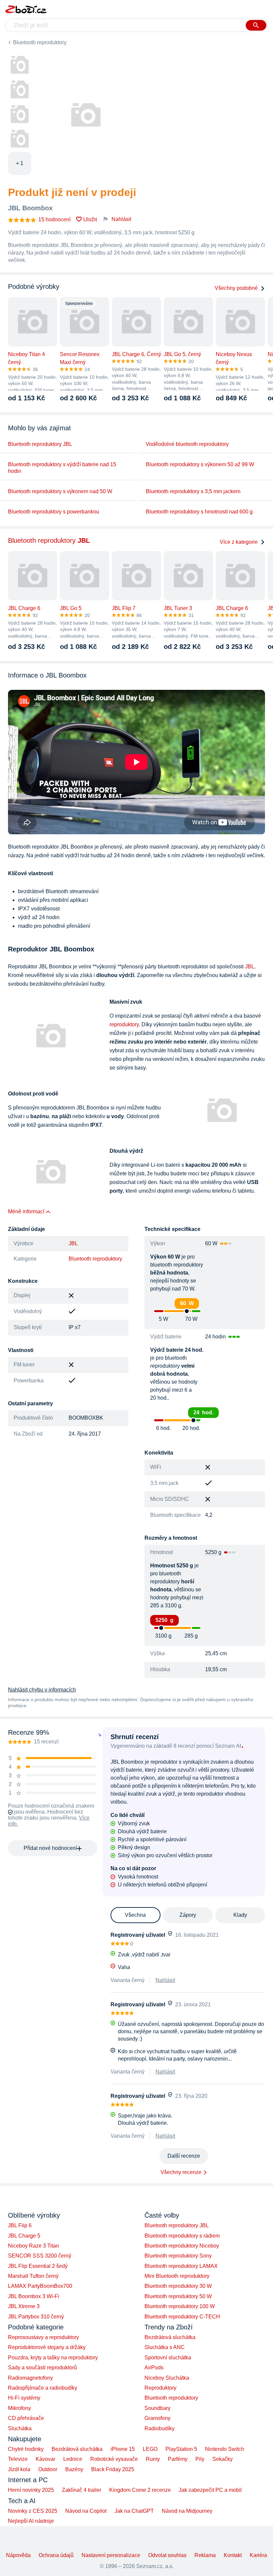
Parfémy (178, 2459)
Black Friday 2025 (113, 2469)
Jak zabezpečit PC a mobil (210, 2490)
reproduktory (124, 1024)
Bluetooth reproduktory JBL (40, 444)
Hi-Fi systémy (24, 2398)
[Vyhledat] (256, 25)
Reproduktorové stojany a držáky (47, 2347)
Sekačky (223, 2459)
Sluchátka (20, 2428)
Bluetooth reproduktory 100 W (180, 2306)
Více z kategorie (239, 542)
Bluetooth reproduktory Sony (178, 2256)
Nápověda (18, 2555)
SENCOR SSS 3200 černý (40, 2256)
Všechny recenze (181, 2172)
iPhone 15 (123, 2449)
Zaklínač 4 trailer (82, 2490)
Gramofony (157, 2418)
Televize (18, 2459)
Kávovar (45, 2459)
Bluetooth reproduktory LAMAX (181, 2266)
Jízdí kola (19, 2469)
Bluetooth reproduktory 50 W (178, 2296)
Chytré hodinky (26, 2449)
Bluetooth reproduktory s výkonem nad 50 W (60, 491)
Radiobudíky (159, 2428)
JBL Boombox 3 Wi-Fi (34, 2296)
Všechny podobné (236, 288)
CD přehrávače (26, 2418)
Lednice (73, 2459)
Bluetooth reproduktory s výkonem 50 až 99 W (200, 464)
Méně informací (26, 1211)
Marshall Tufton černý (33, 2276)
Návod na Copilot (86, 2511)
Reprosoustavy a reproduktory (43, 2337)
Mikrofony (19, 2408)
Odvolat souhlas (167, 2555)
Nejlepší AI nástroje (31, 2521)
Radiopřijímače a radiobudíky (43, 2388)
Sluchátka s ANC (165, 2347)
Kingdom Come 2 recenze (140, 2490)
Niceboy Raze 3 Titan (33, 2246)
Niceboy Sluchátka (167, 2378)
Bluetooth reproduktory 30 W (178, 2286)
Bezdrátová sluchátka (170, 2337)
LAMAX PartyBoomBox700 (40, 2286)
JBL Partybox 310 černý (36, 2317)
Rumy (153, 2459)
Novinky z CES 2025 (33, 2511)
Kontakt (233, 2555)
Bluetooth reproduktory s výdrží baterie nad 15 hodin (62, 468)
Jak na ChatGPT (134, 2511)
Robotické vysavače (114, 2459)
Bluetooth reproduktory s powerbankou (54, 512)
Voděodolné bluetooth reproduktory (187, 444)
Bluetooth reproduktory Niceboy (182, 2246)
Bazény (74, 2469)
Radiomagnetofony (30, 2378)
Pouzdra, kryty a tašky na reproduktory (53, 2358)
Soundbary (157, 2408)
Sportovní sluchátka (168, 2358)
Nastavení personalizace (111, 2555)
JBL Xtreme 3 (24, 2306)
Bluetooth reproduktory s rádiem (182, 2236)
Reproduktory (160, 2388)
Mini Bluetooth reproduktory (177, 2276)
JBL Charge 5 (24, 2236)
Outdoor (48, 2469)
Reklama (205, 2555)
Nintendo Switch (225, 2449)
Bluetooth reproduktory (40, 42)
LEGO (150, 2449)
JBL (250, 967)
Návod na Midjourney (187, 2511)
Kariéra (258, 2555)
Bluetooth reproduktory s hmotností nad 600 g (199, 512)
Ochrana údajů (56, 2555)
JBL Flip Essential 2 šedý (38, 2266)
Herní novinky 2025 (31, 2490)
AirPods (154, 2368)
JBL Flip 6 (20, 2225)
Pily (200, 2459)
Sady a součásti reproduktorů (42, 2368)
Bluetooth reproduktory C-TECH (182, 2317)
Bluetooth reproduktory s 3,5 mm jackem (193, 491)
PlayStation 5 (181, 2449)
